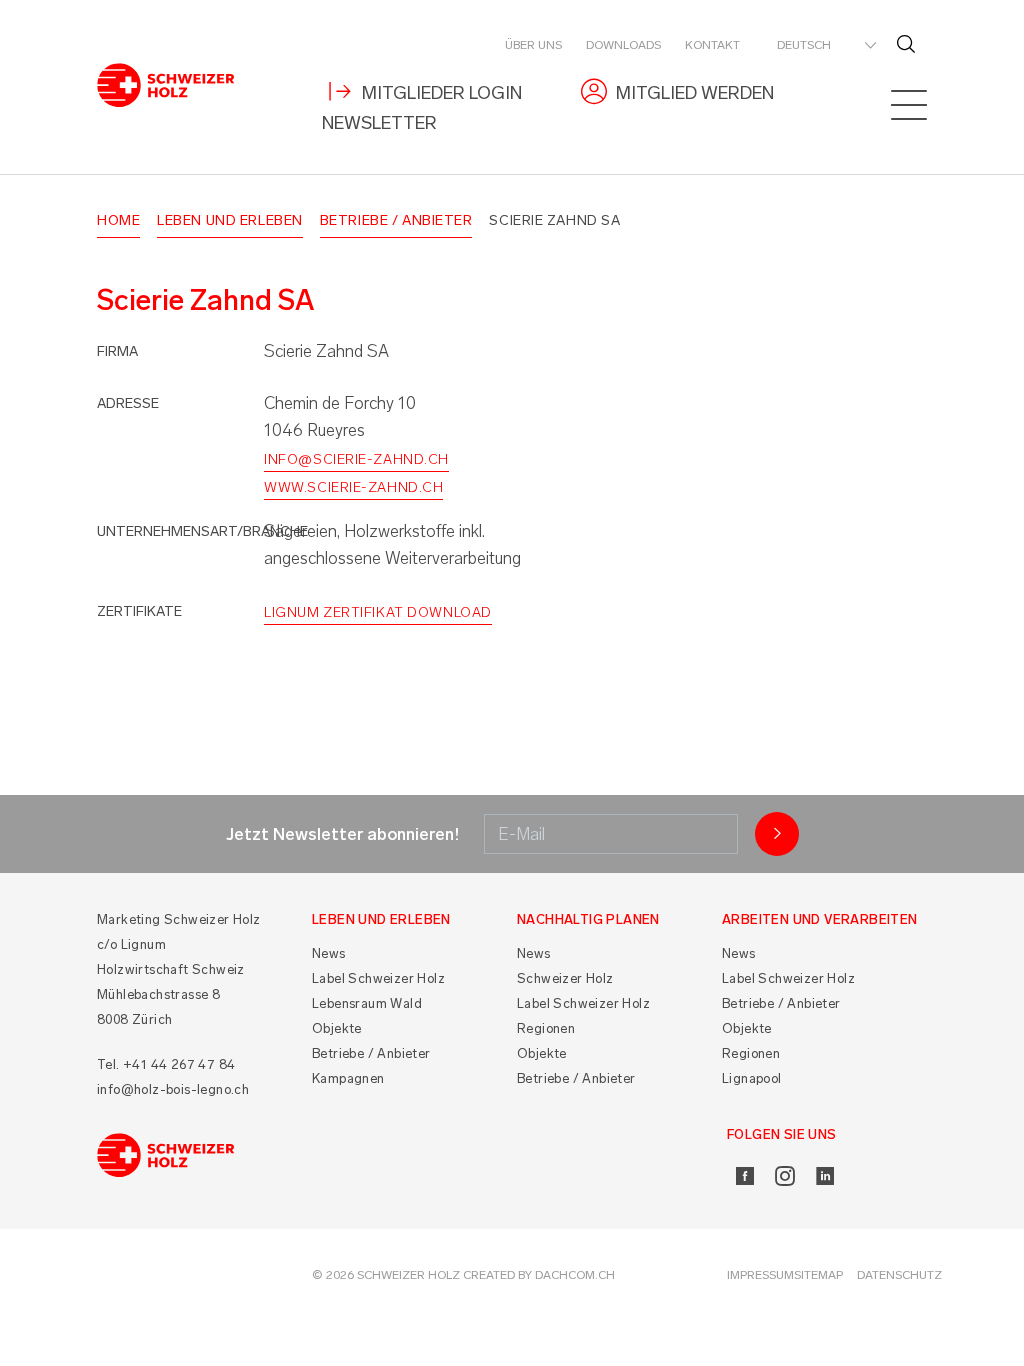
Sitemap (818, 1275)
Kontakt (712, 45)
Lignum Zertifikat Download (378, 612)
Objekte (337, 1028)
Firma (117, 351)
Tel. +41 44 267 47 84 (166, 1064)
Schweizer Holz (565, 978)
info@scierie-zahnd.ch (356, 459)
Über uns (533, 45)
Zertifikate (139, 611)
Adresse (128, 403)
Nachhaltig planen (588, 919)
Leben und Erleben (230, 220)
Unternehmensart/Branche (202, 531)
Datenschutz (899, 1275)
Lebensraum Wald (367, 1003)
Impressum (760, 1275)
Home (118, 220)
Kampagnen (348, 1078)
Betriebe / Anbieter (396, 220)
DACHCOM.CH (575, 1275)
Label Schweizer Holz (378, 978)
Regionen (546, 1028)
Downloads (623, 45)
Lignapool (752, 1078)
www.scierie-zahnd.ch (353, 487)
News (329, 953)
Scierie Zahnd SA (554, 220)
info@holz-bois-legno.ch (173, 1089)
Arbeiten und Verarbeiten (820, 919)
